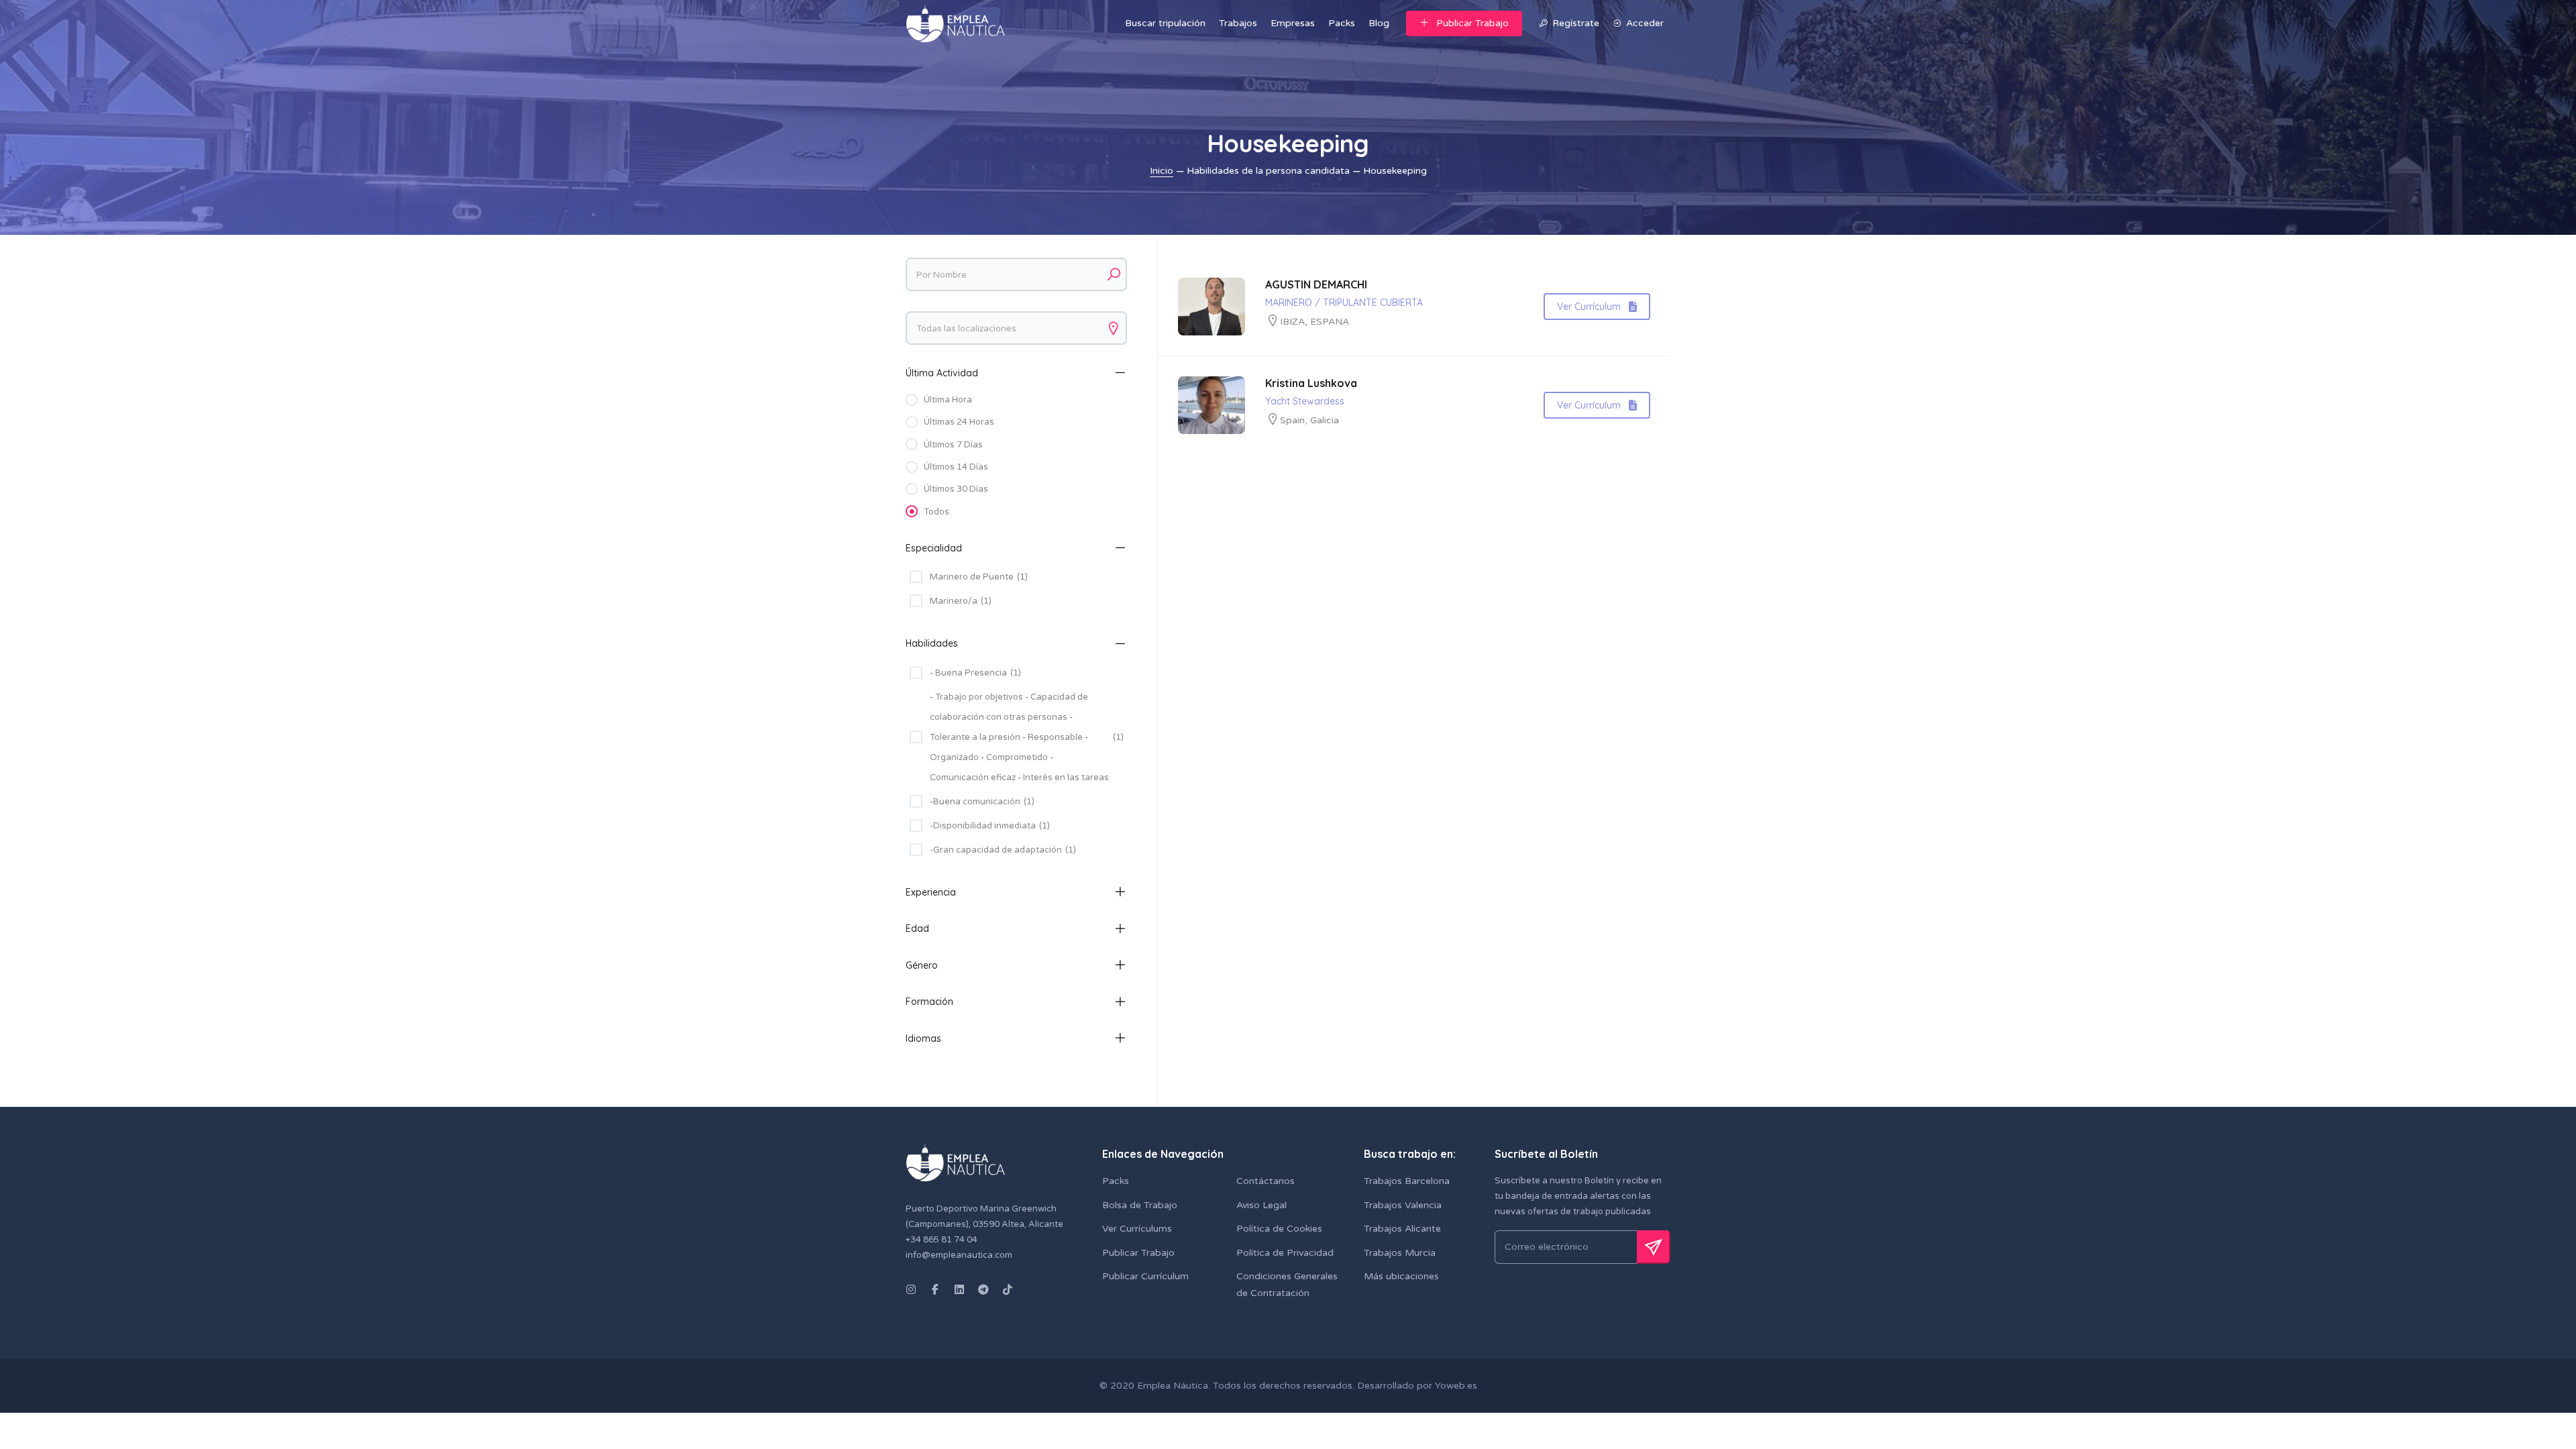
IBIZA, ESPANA (1314, 322)
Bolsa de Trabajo (1140, 1205)
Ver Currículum (1589, 307)
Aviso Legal (1262, 1205)
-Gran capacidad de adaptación (1003, 850)
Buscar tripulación (1165, 23)
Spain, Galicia (1309, 420)
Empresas (1293, 23)
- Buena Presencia (975, 673)
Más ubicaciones (1401, 1276)
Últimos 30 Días (956, 489)
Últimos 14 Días (956, 467)
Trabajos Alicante (1402, 1229)
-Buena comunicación (982, 802)
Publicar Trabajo (1472, 23)
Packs (1342, 23)
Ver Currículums (1137, 1229)
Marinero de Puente (979, 577)
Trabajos (1238, 23)
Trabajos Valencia (1403, 1205)
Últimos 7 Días (953, 445)
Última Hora (948, 400)
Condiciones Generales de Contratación (1287, 1285)
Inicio (1162, 171)
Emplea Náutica (1173, 1386)
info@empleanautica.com (959, 1255)
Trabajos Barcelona (1407, 1181)
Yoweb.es (1455, 1386)
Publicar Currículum (1145, 1276)
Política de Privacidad (1285, 1253)
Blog (1379, 23)
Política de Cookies (1279, 1229)
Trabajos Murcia (1400, 1253)
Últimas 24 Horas (959, 422)
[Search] (1114, 274)
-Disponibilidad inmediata (990, 826)
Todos (936, 512)
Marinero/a (961, 601)
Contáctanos (1266, 1181)
